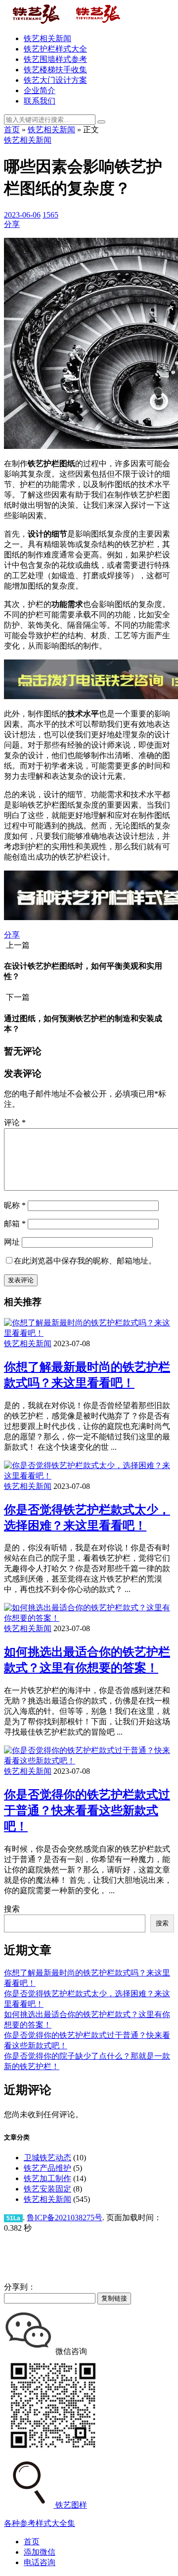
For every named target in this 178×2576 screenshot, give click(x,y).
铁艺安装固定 (47, 2189)
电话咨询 (40, 2562)
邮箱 (15, 1224)
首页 (12, 130)
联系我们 (40, 101)
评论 (15, 1123)
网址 (12, 1242)
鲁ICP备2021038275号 (65, 2218)
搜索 (12, 1909)
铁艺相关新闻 (47, 38)
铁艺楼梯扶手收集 (55, 70)
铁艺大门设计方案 (55, 80)
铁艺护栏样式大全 (55, 49)
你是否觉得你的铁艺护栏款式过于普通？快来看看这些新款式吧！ (87, 1810)
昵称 (15, 1205)
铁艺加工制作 (47, 2178)
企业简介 (40, 90)
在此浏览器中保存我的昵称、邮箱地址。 (85, 1261)
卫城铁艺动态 (47, 2158)
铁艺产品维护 (47, 2168)
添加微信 (40, 2552)
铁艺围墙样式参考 (55, 59)
